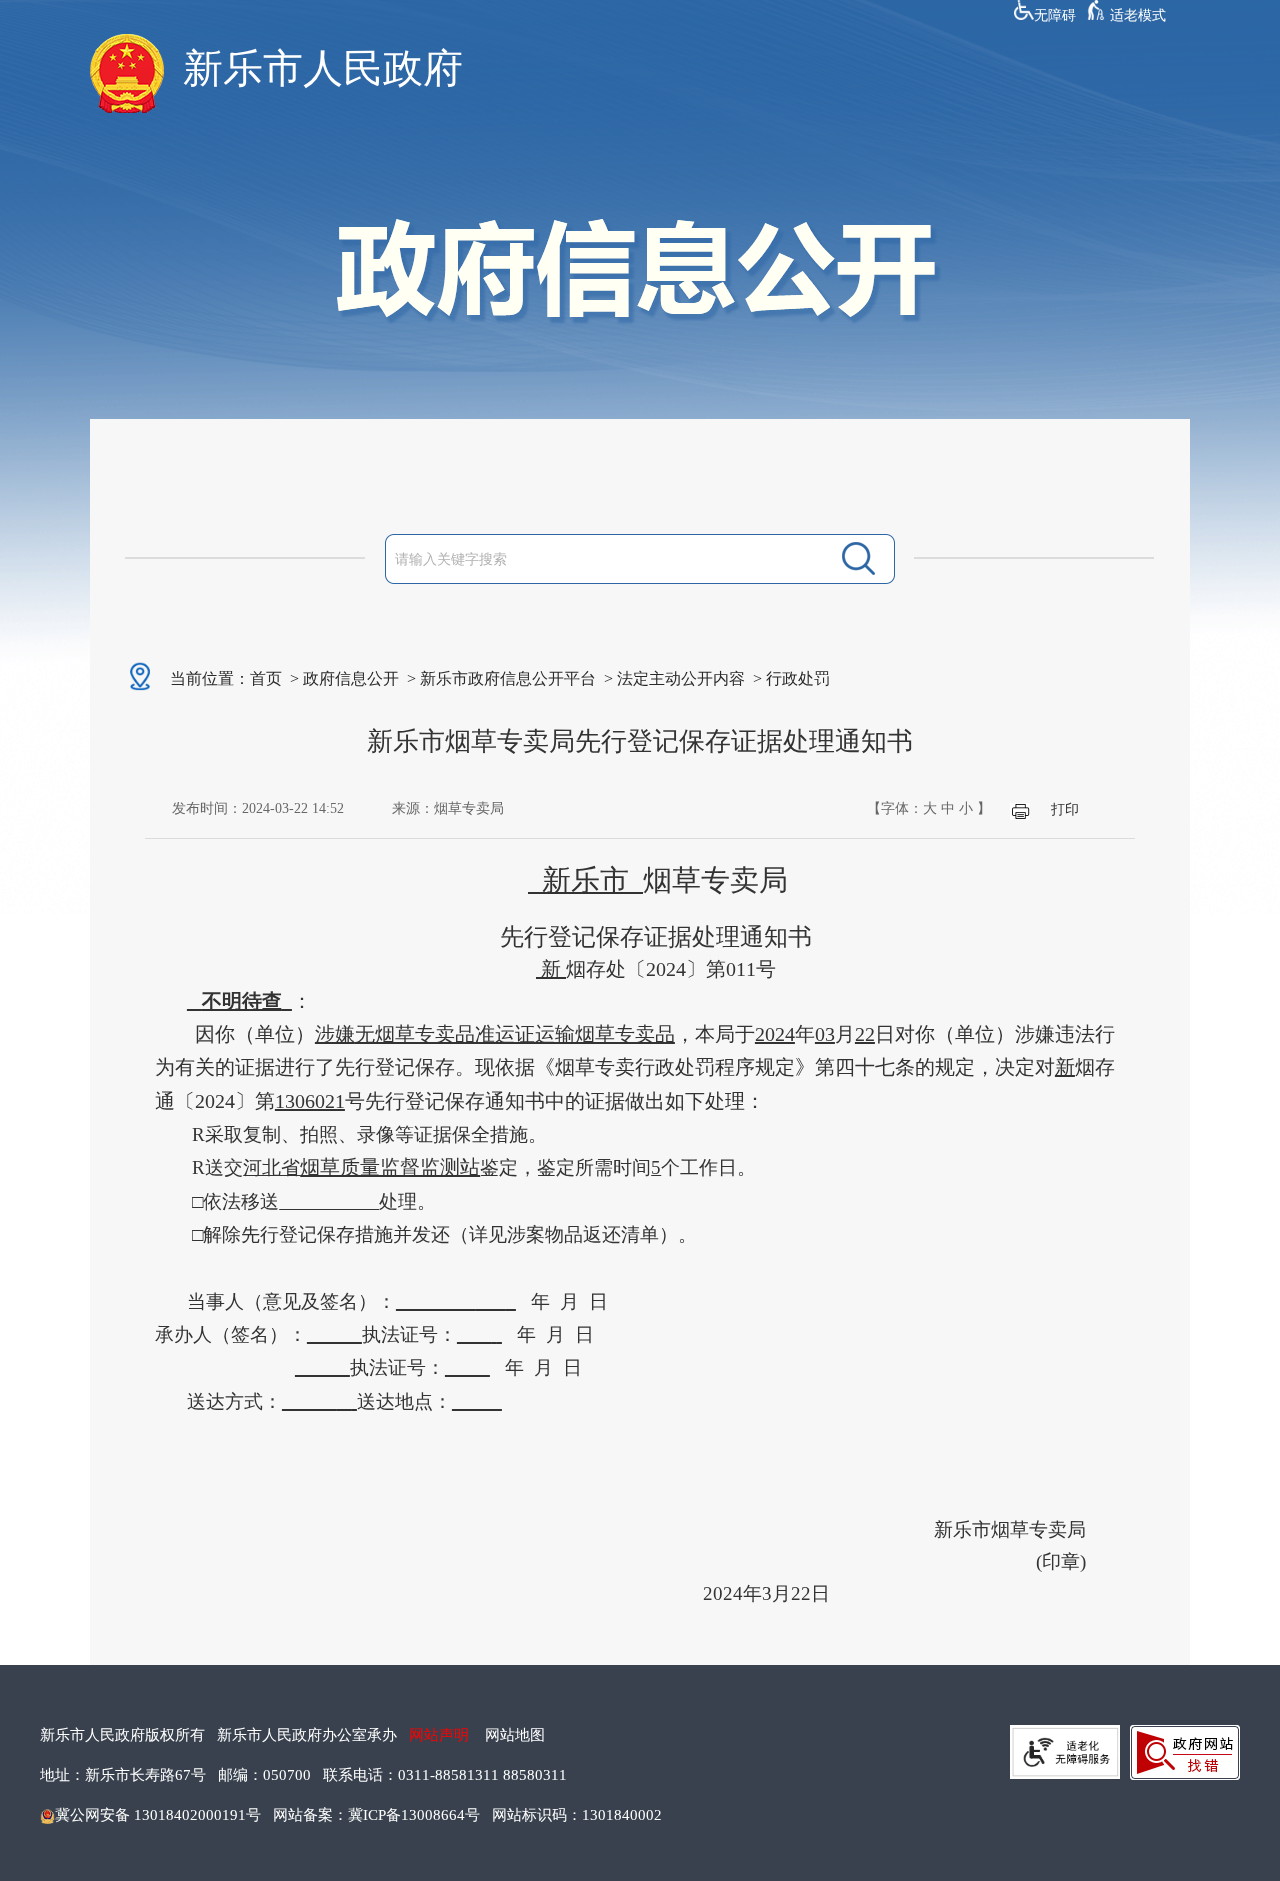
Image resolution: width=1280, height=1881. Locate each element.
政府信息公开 (351, 678)
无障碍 (1055, 15)
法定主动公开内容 (681, 678)
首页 (266, 678)
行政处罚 (798, 678)
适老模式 (1138, 15)
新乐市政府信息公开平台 (508, 678)
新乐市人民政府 (323, 68)
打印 (1065, 809)
